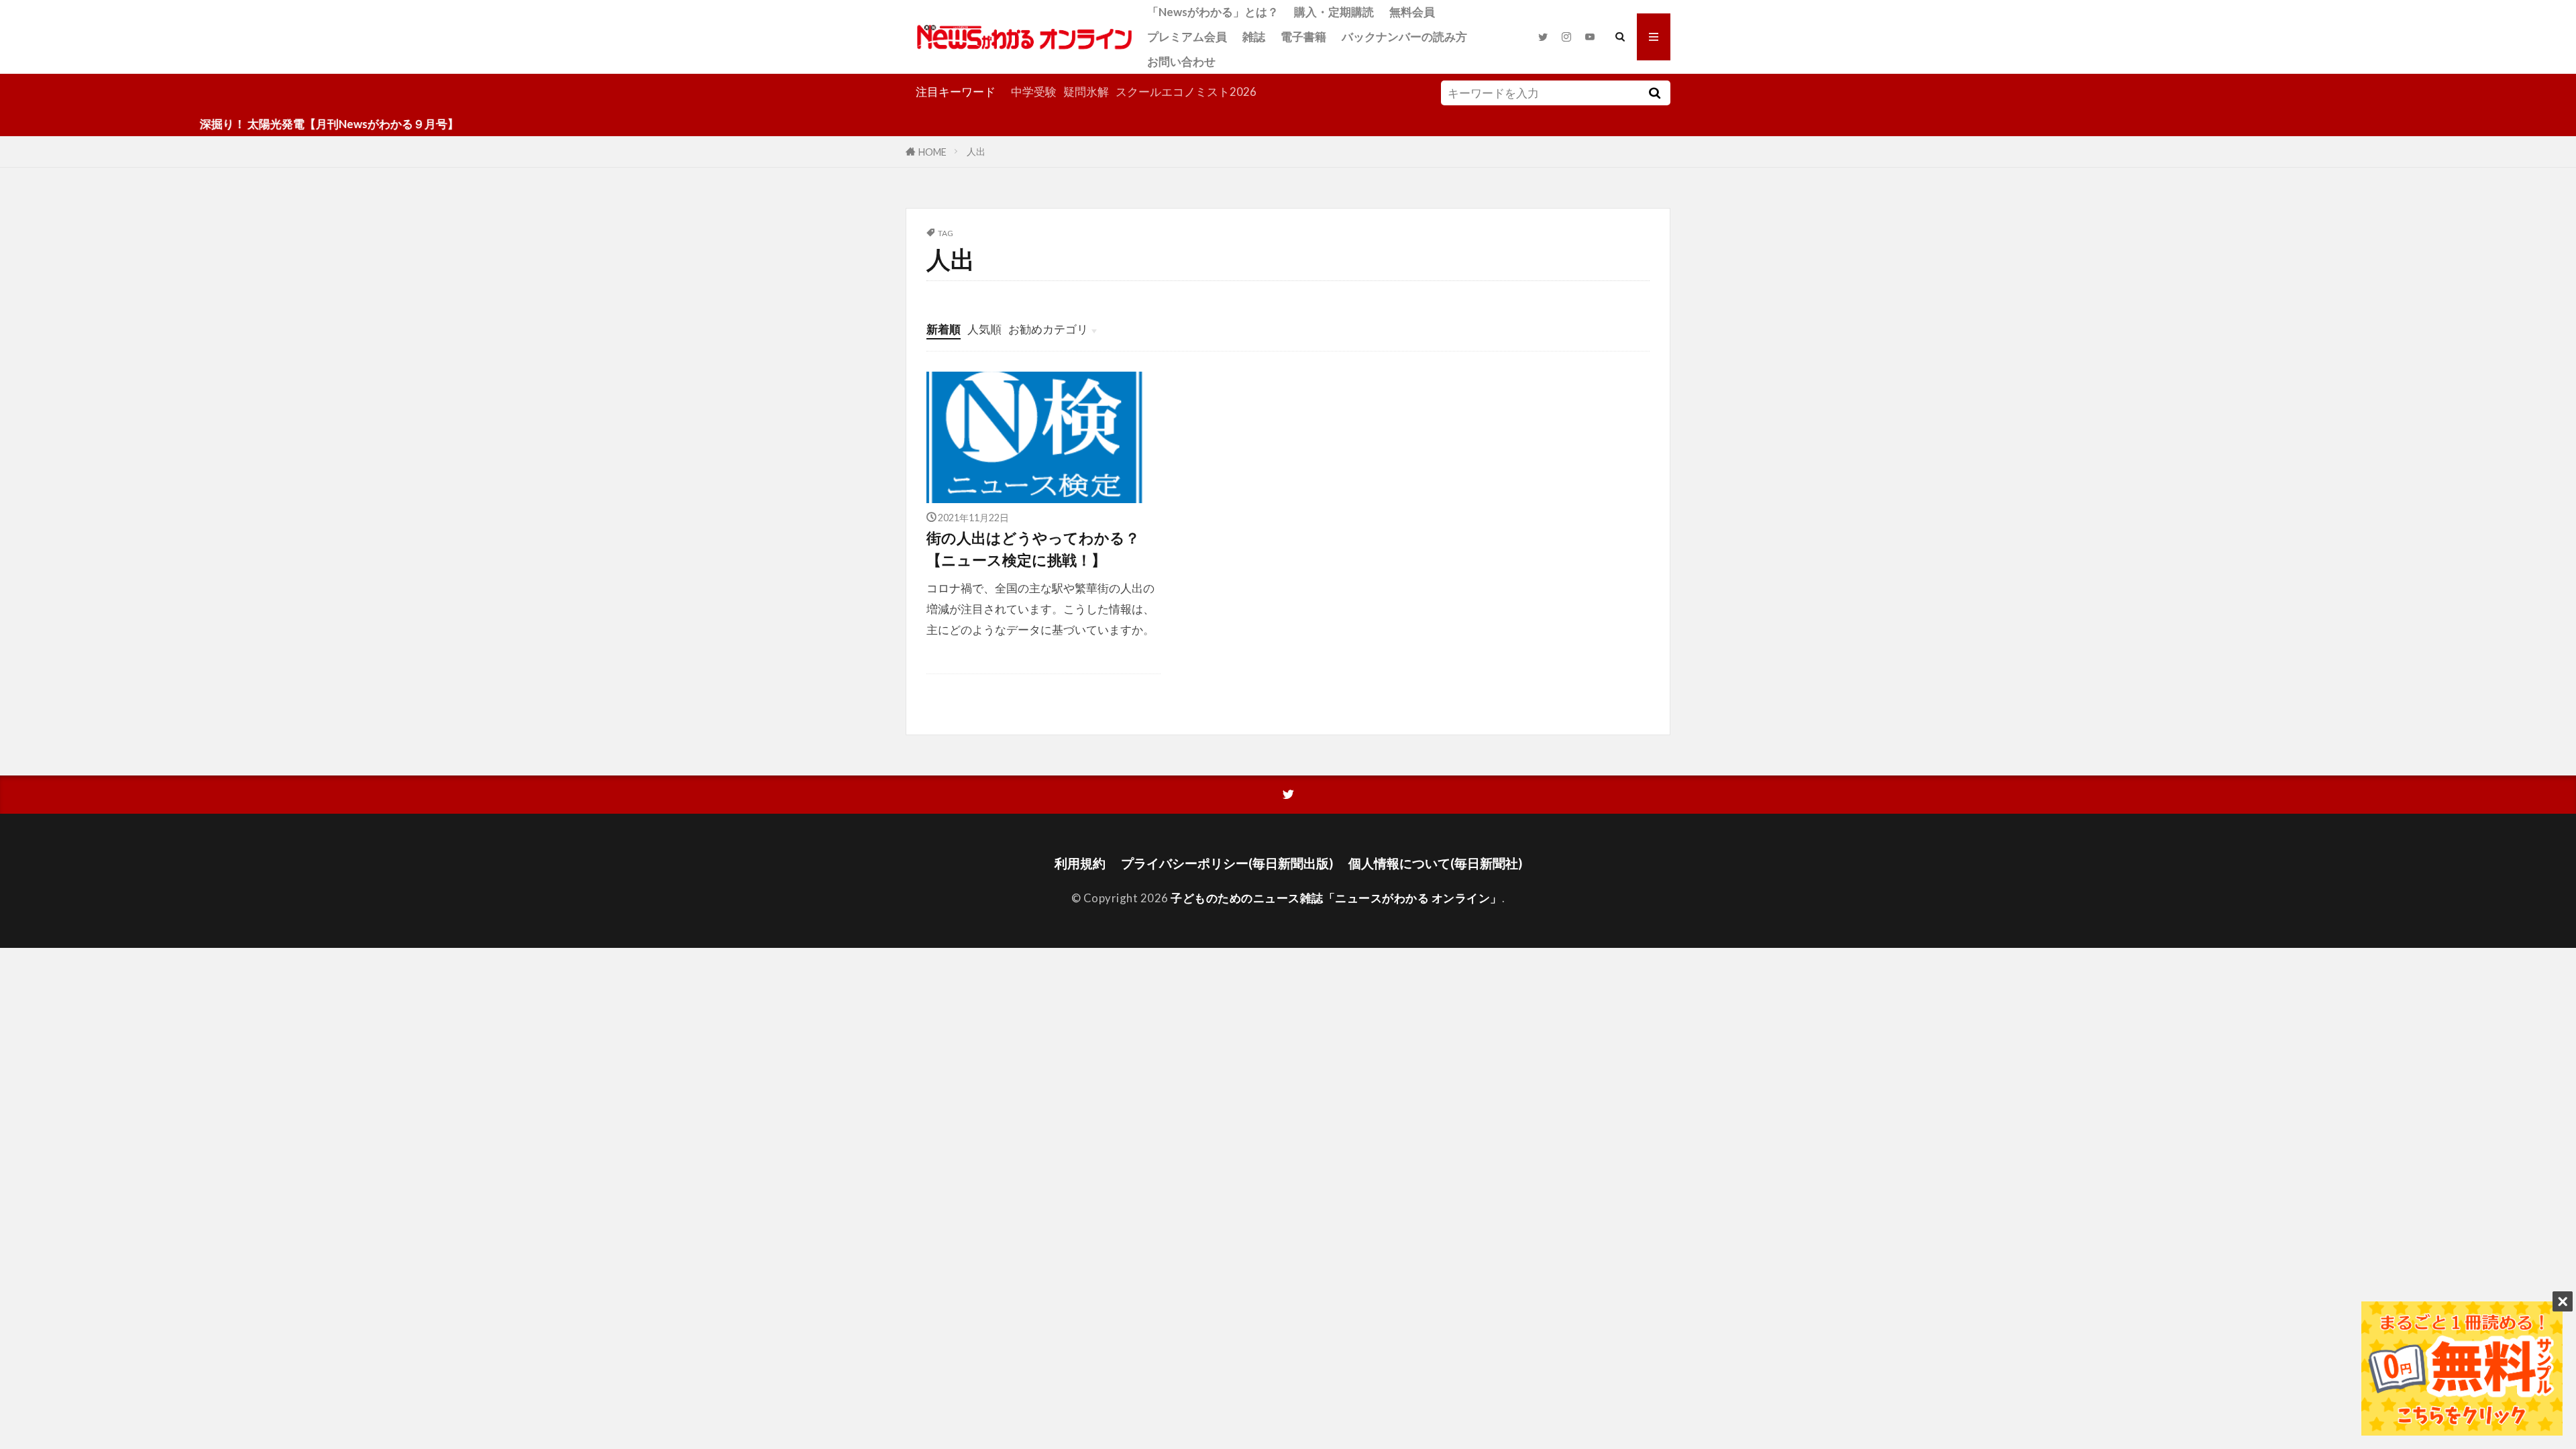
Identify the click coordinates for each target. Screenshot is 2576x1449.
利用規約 (1080, 863)
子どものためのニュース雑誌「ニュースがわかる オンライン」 (1336, 898)
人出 (976, 151)
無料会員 (1412, 12)
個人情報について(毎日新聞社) (1435, 863)
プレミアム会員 (1187, 37)
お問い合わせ (1181, 61)
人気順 (984, 329)
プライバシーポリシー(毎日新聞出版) (1227, 863)
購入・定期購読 (1334, 12)
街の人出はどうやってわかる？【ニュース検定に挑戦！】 (1033, 549)
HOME (932, 151)
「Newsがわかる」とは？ (1213, 12)
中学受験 (1034, 92)
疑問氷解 (1086, 92)
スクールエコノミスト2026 (1186, 92)
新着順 (944, 329)
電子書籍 (1303, 37)
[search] (1654, 93)
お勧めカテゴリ (1048, 329)
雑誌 (1254, 37)
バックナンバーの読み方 (1404, 37)
